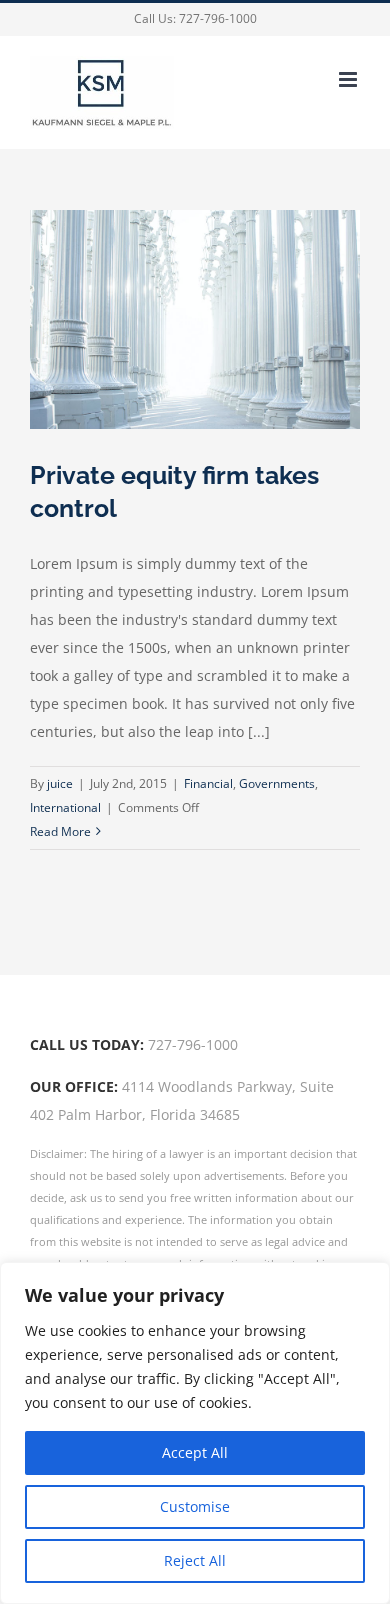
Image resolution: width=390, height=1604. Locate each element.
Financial (208, 783)
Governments (277, 783)
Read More (60, 831)
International (65, 807)
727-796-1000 (218, 18)
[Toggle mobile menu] (349, 79)
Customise (195, 1506)
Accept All (195, 1452)
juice (60, 783)
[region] (195, 1433)
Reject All (195, 1560)
